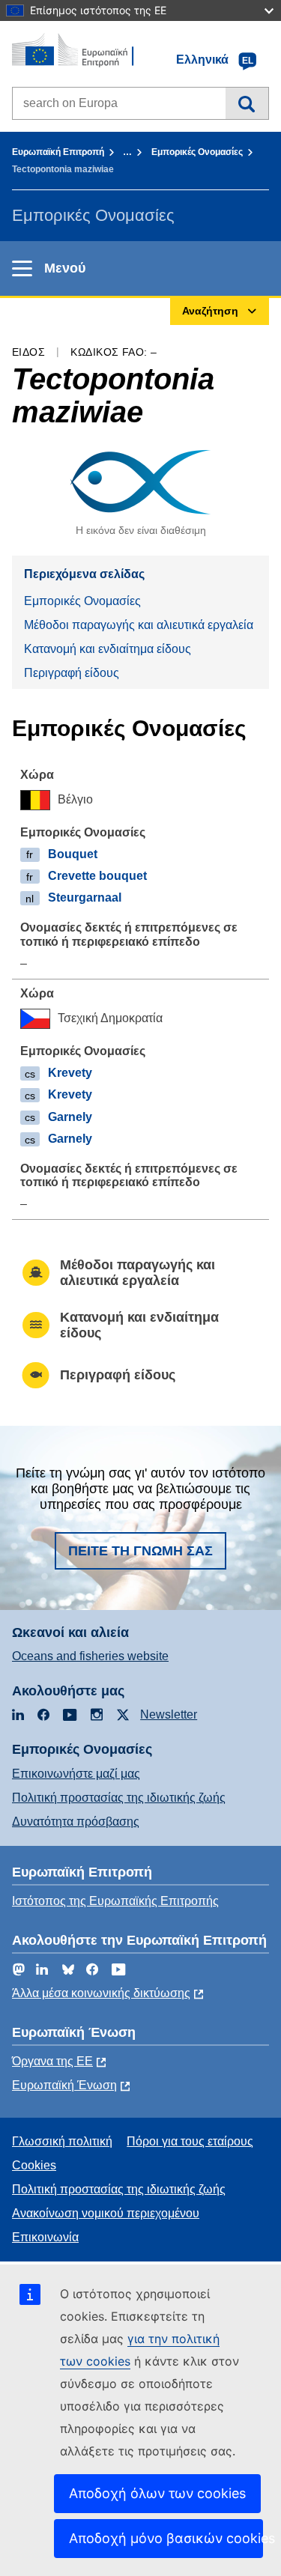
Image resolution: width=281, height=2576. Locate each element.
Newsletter (169, 1714)
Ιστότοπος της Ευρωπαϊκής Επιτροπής (115, 1901)
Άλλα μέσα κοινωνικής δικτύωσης (101, 1993)
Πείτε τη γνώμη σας (140, 1551)
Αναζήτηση (247, 103)
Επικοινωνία (45, 2237)
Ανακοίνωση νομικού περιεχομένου (106, 2213)
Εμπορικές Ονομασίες (197, 152)
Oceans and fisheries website (90, 1656)
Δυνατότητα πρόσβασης (76, 1822)
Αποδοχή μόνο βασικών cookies (166, 2538)
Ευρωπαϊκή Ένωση (64, 2085)
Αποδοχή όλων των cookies (157, 2493)
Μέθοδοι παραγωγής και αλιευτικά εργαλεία (139, 625)
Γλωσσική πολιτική (62, 2141)
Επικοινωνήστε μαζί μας (76, 1774)
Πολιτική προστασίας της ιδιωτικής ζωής (119, 1798)
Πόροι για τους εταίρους (190, 2141)
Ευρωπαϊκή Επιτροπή (58, 152)
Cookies (34, 2165)
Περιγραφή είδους (72, 673)
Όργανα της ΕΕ (52, 2061)
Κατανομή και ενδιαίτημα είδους (108, 649)
